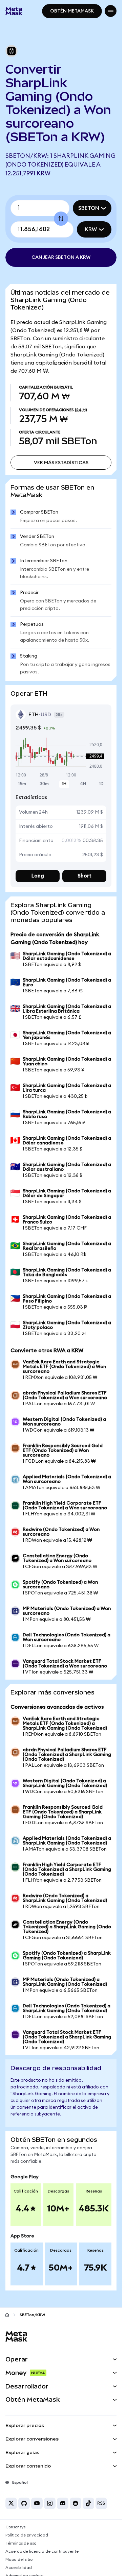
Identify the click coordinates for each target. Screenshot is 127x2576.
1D (101, 784)
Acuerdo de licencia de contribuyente (42, 2551)
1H (64, 784)
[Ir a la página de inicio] (7, 2315)
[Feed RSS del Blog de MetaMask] (101, 2503)
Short (84, 876)
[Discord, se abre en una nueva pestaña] (63, 2503)
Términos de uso (21, 2543)
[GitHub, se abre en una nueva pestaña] (24, 2503)
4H (83, 784)
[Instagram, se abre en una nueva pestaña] (50, 2503)
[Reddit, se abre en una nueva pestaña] (76, 2503)
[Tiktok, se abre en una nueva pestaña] (88, 2503)
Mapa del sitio (19, 2559)
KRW (91, 229)
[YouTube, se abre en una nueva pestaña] (37, 2503)
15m (22, 784)
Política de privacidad (27, 2535)
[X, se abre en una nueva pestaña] (11, 2503)
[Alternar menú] (111, 11)
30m (44, 784)
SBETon (89, 208)
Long (38, 876)
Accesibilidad (19, 2568)
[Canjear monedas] (61, 219)
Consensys (15, 2527)
